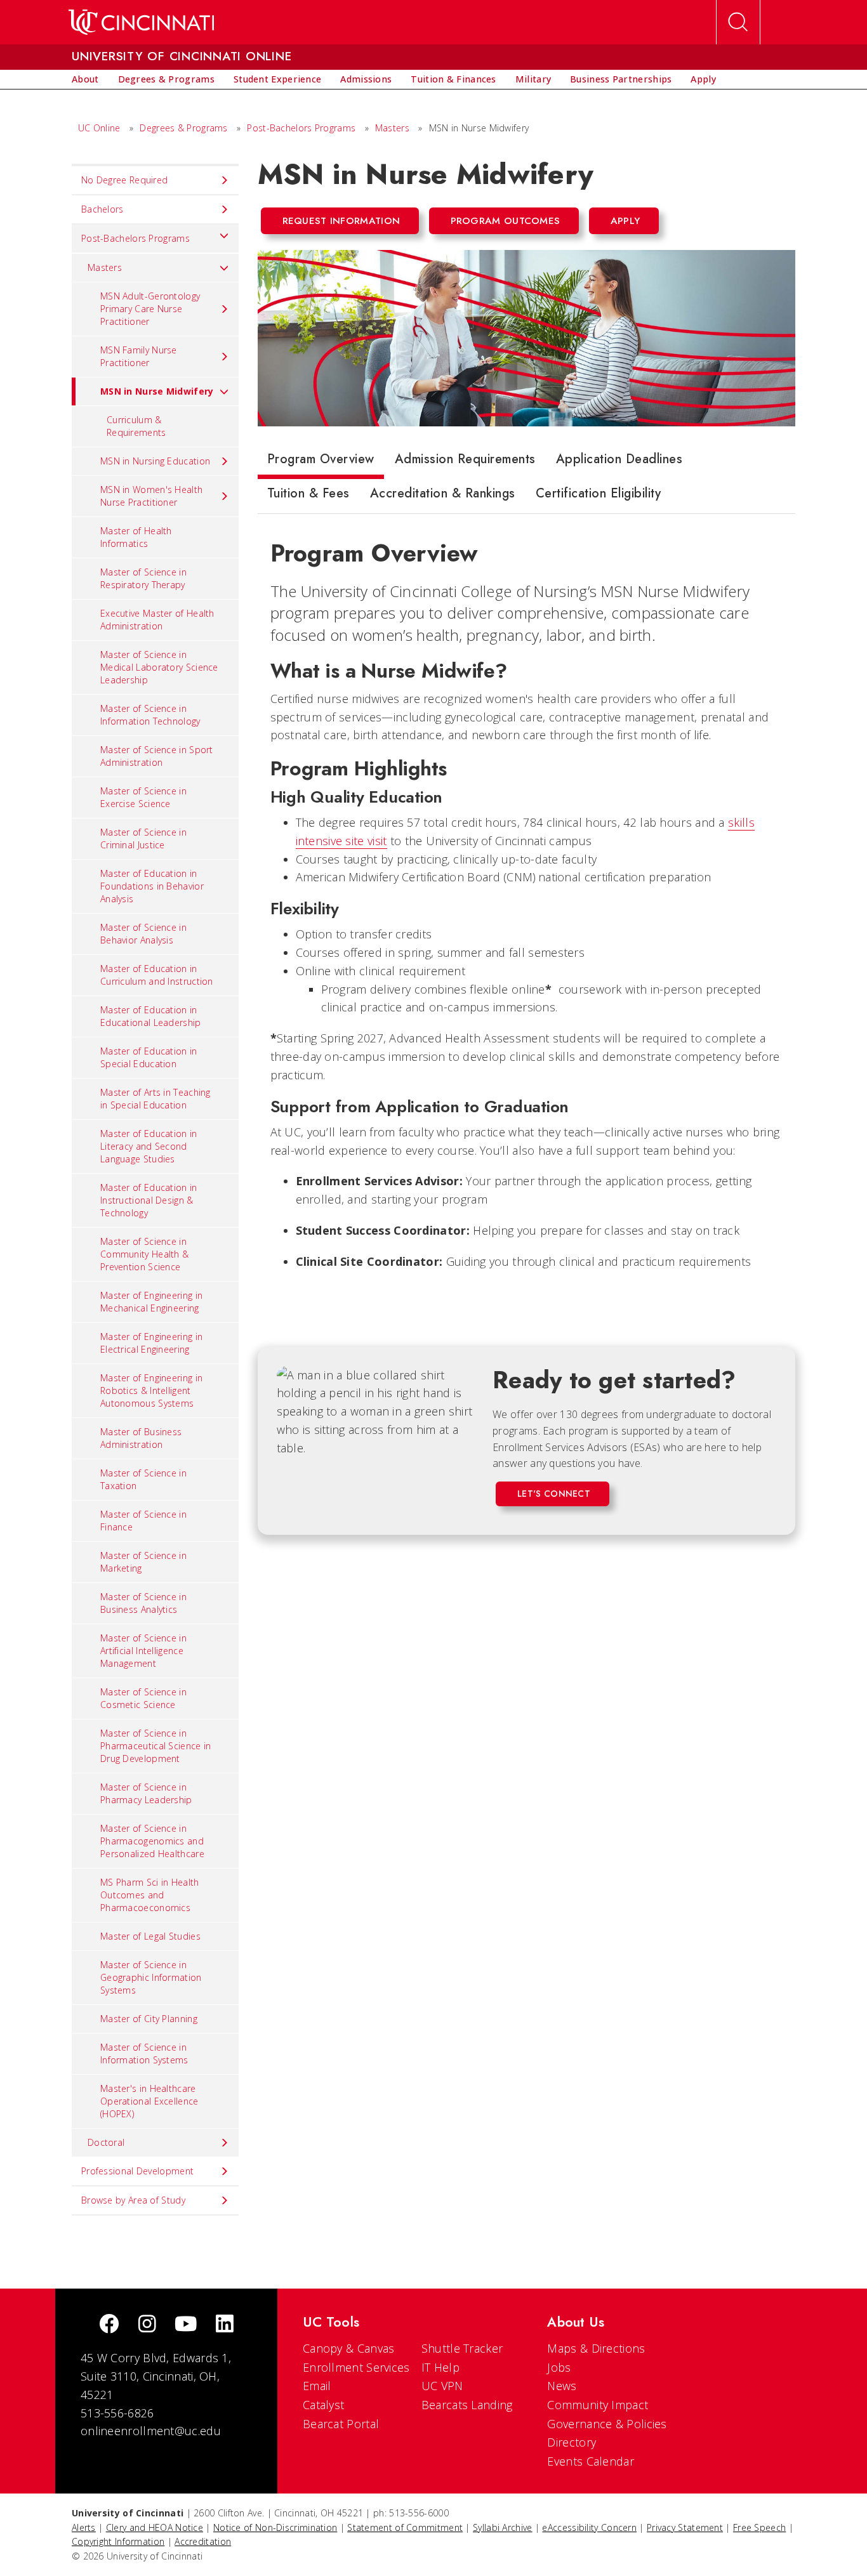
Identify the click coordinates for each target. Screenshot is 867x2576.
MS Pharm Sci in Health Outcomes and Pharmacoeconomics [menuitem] (150, 1895)
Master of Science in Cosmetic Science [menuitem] (143, 1698)
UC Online (99, 128)
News (562, 2386)
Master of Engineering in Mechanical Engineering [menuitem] (151, 1302)
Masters (392, 128)
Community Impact (598, 2405)
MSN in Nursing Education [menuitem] (155, 461)
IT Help (440, 2367)
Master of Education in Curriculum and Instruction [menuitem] (157, 975)
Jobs (559, 2367)
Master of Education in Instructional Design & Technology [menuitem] (149, 1200)
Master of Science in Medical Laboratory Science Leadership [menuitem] (159, 667)
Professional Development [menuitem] (137, 2171)
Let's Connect (554, 1494)
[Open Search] (738, 22)
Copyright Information (118, 2541)
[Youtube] (186, 2325)
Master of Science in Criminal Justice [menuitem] (143, 838)
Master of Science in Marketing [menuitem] (143, 1562)
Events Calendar (591, 2461)
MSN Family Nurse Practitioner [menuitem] (139, 356)
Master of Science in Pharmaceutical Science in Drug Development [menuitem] (156, 1746)
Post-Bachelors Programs (301, 128)
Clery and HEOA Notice (155, 2527)
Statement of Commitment (405, 2527)
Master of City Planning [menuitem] (149, 2019)
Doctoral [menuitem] (106, 2142)
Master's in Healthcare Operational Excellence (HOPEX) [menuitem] (149, 2101)
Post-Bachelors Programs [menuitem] (136, 238)
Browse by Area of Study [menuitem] (133, 2200)
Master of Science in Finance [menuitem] (143, 1521)
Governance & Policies (607, 2424)
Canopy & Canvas (349, 2348)
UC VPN (442, 2386)
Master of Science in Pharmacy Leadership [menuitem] (146, 1793)
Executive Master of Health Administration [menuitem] (157, 620)
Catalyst (323, 2405)
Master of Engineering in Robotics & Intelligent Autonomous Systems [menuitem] (151, 1390)
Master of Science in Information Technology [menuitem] (150, 715)
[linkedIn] (225, 2325)
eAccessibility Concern (589, 2527)
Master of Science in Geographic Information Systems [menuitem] (151, 1977)
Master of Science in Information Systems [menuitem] (144, 2054)
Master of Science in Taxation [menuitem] (143, 1479)
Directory (572, 2442)
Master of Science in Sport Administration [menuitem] (157, 756)
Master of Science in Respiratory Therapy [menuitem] (143, 578)
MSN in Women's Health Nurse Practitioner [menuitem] (151, 496)
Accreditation (203, 2541)
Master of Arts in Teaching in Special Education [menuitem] (156, 1099)
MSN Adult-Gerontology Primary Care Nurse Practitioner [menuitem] (150, 309)
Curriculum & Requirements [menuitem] (136, 426)
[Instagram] (147, 2325)
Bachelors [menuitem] (103, 209)
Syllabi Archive (503, 2527)
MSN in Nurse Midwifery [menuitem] (157, 391)
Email (317, 2386)
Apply (625, 221)
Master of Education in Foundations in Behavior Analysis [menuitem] (152, 886)
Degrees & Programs (183, 128)
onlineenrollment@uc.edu (151, 2431)
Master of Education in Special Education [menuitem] (149, 1057)
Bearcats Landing (467, 2405)
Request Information (341, 221)
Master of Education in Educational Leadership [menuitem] (151, 1016)
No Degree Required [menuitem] (124, 180)
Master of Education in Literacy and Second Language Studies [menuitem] (149, 1146)
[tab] (321, 462)
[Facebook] (109, 2325)
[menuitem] (85, 79)
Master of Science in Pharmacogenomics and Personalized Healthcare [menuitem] (152, 1841)
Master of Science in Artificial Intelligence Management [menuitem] (143, 1651)
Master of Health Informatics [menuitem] (136, 537)
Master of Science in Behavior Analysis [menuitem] (143, 934)
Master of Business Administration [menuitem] (141, 1438)
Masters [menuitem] (105, 267)
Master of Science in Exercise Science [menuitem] (143, 797)
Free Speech (759, 2527)
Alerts (84, 2527)
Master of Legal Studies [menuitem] (150, 1936)
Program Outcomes (506, 221)
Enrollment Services (356, 2367)
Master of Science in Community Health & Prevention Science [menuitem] (144, 1254)
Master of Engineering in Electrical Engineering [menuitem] (151, 1343)
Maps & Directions (596, 2348)
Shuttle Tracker (462, 2348)
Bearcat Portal (341, 2424)
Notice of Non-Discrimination (275, 2527)
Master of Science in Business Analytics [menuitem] (143, 1603)
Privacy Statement (685, 2527)
